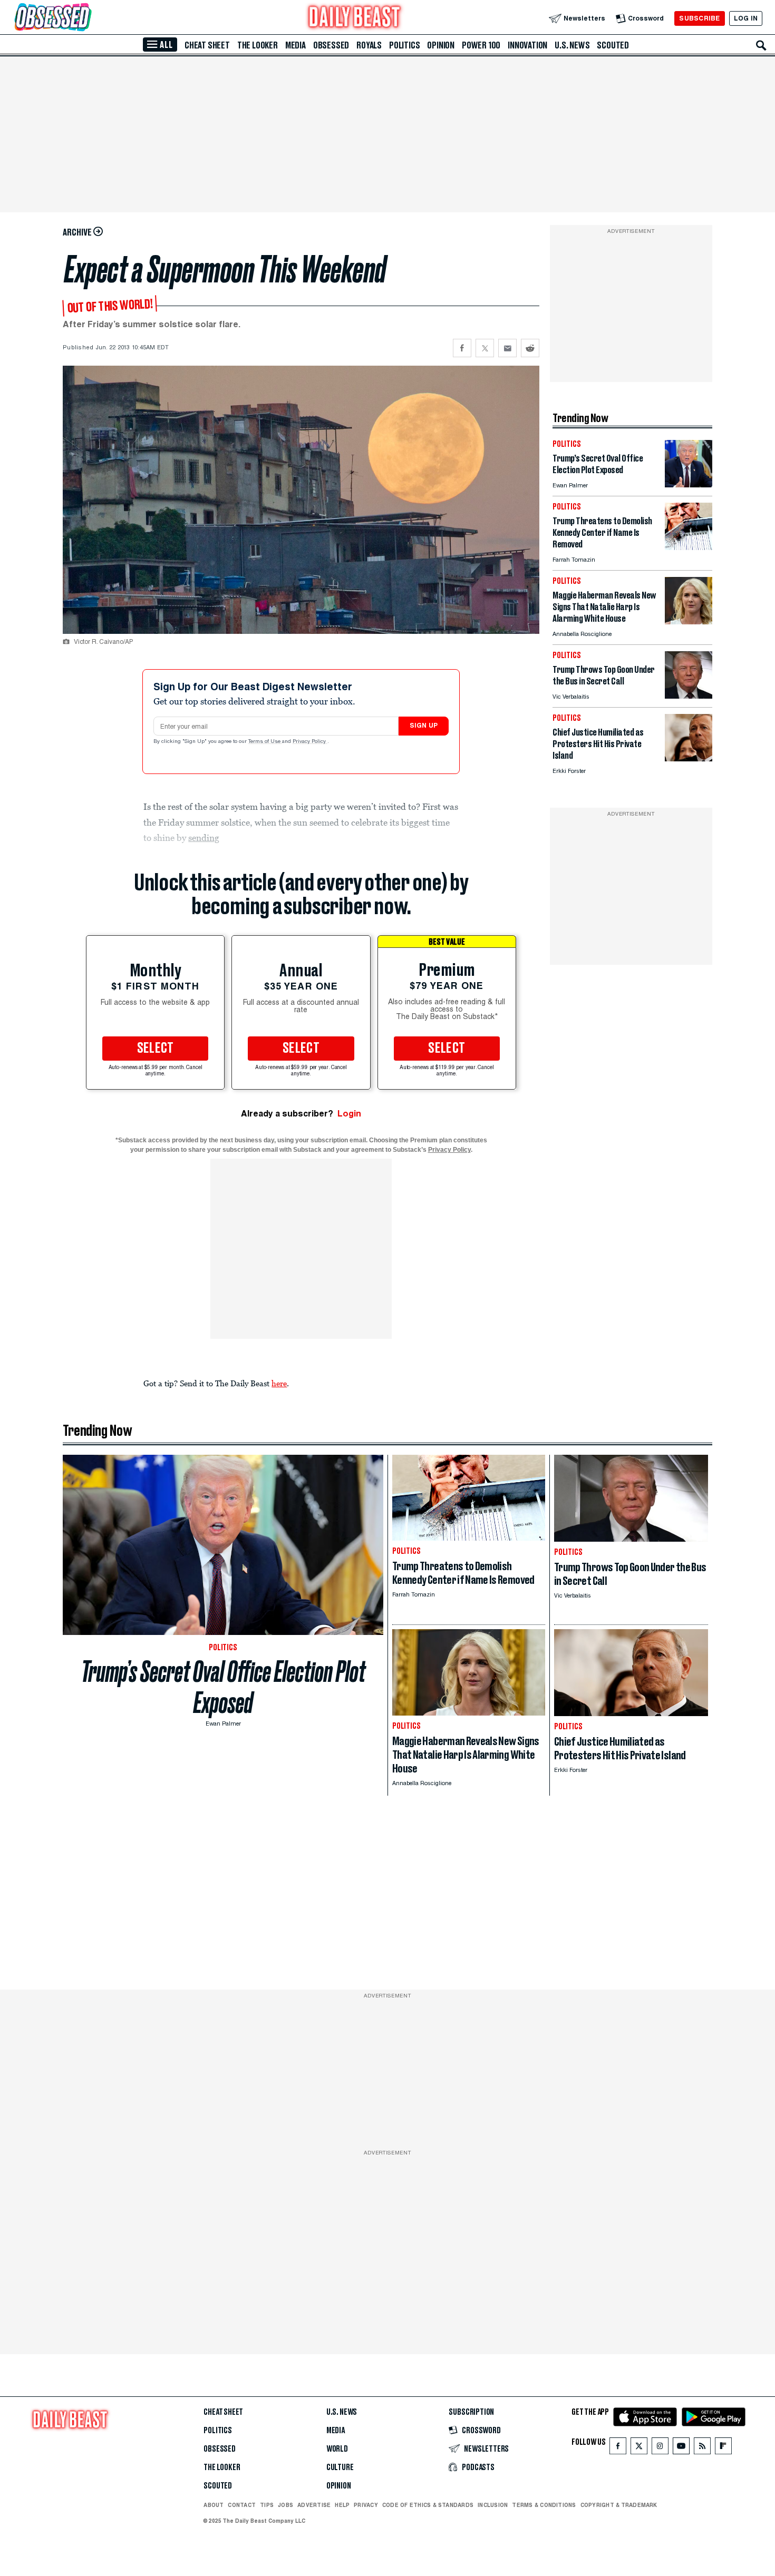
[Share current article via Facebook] (462, 348)
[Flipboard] (723, 2448)
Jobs (285, 2505)
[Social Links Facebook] (618, 2448)
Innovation (527, 45)
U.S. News (572, 45)
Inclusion (493, 2505)
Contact (242, 2505)
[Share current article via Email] (507, 348)
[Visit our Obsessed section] (86, 18)
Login (349, 1114)
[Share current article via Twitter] (485, 348)
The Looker (258, 45)
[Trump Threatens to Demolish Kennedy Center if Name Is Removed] (689, 547)
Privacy (366, 2505)
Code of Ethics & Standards (428, 2505)
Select (156, 1049)
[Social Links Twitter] (639, 2448)
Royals (369, 45)
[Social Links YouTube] (681, 2448)
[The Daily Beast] (355, 18)
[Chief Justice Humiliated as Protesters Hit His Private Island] (689, 758)
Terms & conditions (544, 2505)
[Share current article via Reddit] (530, 348)
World (337, 2449)
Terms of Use (265, 742)
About (214, 2505)
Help (342, 2505)
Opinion (441, 45)
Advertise (314, 2505)
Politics (404, 45)
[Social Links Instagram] (660, 2448)
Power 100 (481, 45)
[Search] (761, 45)
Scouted (613, 45)
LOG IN (746, 18)
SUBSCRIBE (699, 18)
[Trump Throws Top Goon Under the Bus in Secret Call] (689, 696)
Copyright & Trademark (619, 2505)
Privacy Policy (310, 742)
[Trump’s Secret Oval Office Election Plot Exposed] (689, 484)
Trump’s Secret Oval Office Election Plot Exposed (223, 1687)
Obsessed (331, 45)
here (279, 1383)
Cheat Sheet (207, 45)
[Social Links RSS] (702, 2448)
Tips (267, 2505)
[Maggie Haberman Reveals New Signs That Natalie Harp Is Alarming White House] (689, 621)
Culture (340, 2467)
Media (296, 45)
